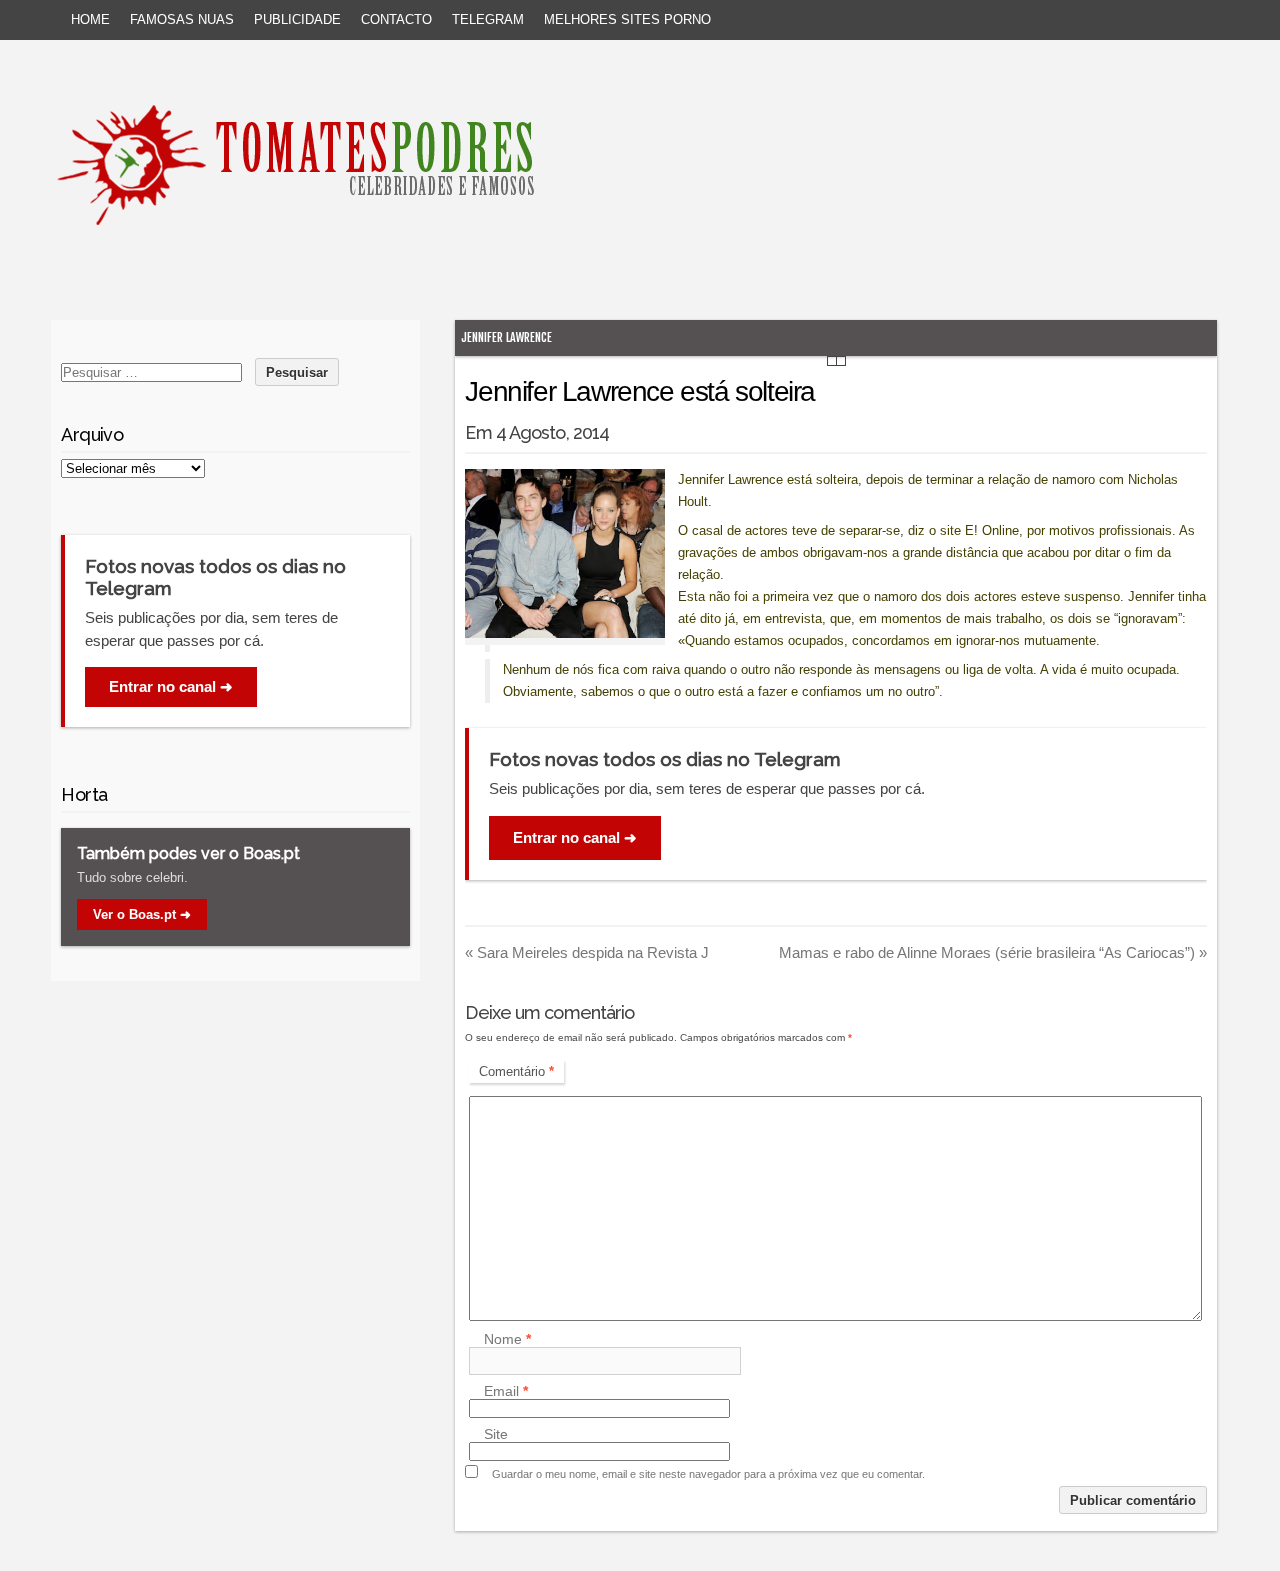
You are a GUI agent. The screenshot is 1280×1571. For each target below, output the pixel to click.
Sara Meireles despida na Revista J (587, 952)
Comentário (516, 1071)
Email (506, 1391)
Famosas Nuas (182, 19)
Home (90, 19)
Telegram (488, 19)
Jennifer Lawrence (506, 337)
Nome (507, 1339)
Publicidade (297, 19)
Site (496, 1434)
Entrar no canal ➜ (575, 837)
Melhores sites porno (627, 19)
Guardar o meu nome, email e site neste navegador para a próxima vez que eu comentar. (708, 1474)
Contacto (396, 19)
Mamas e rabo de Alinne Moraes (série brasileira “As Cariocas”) (993, 952)
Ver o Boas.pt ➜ (142, 914)
